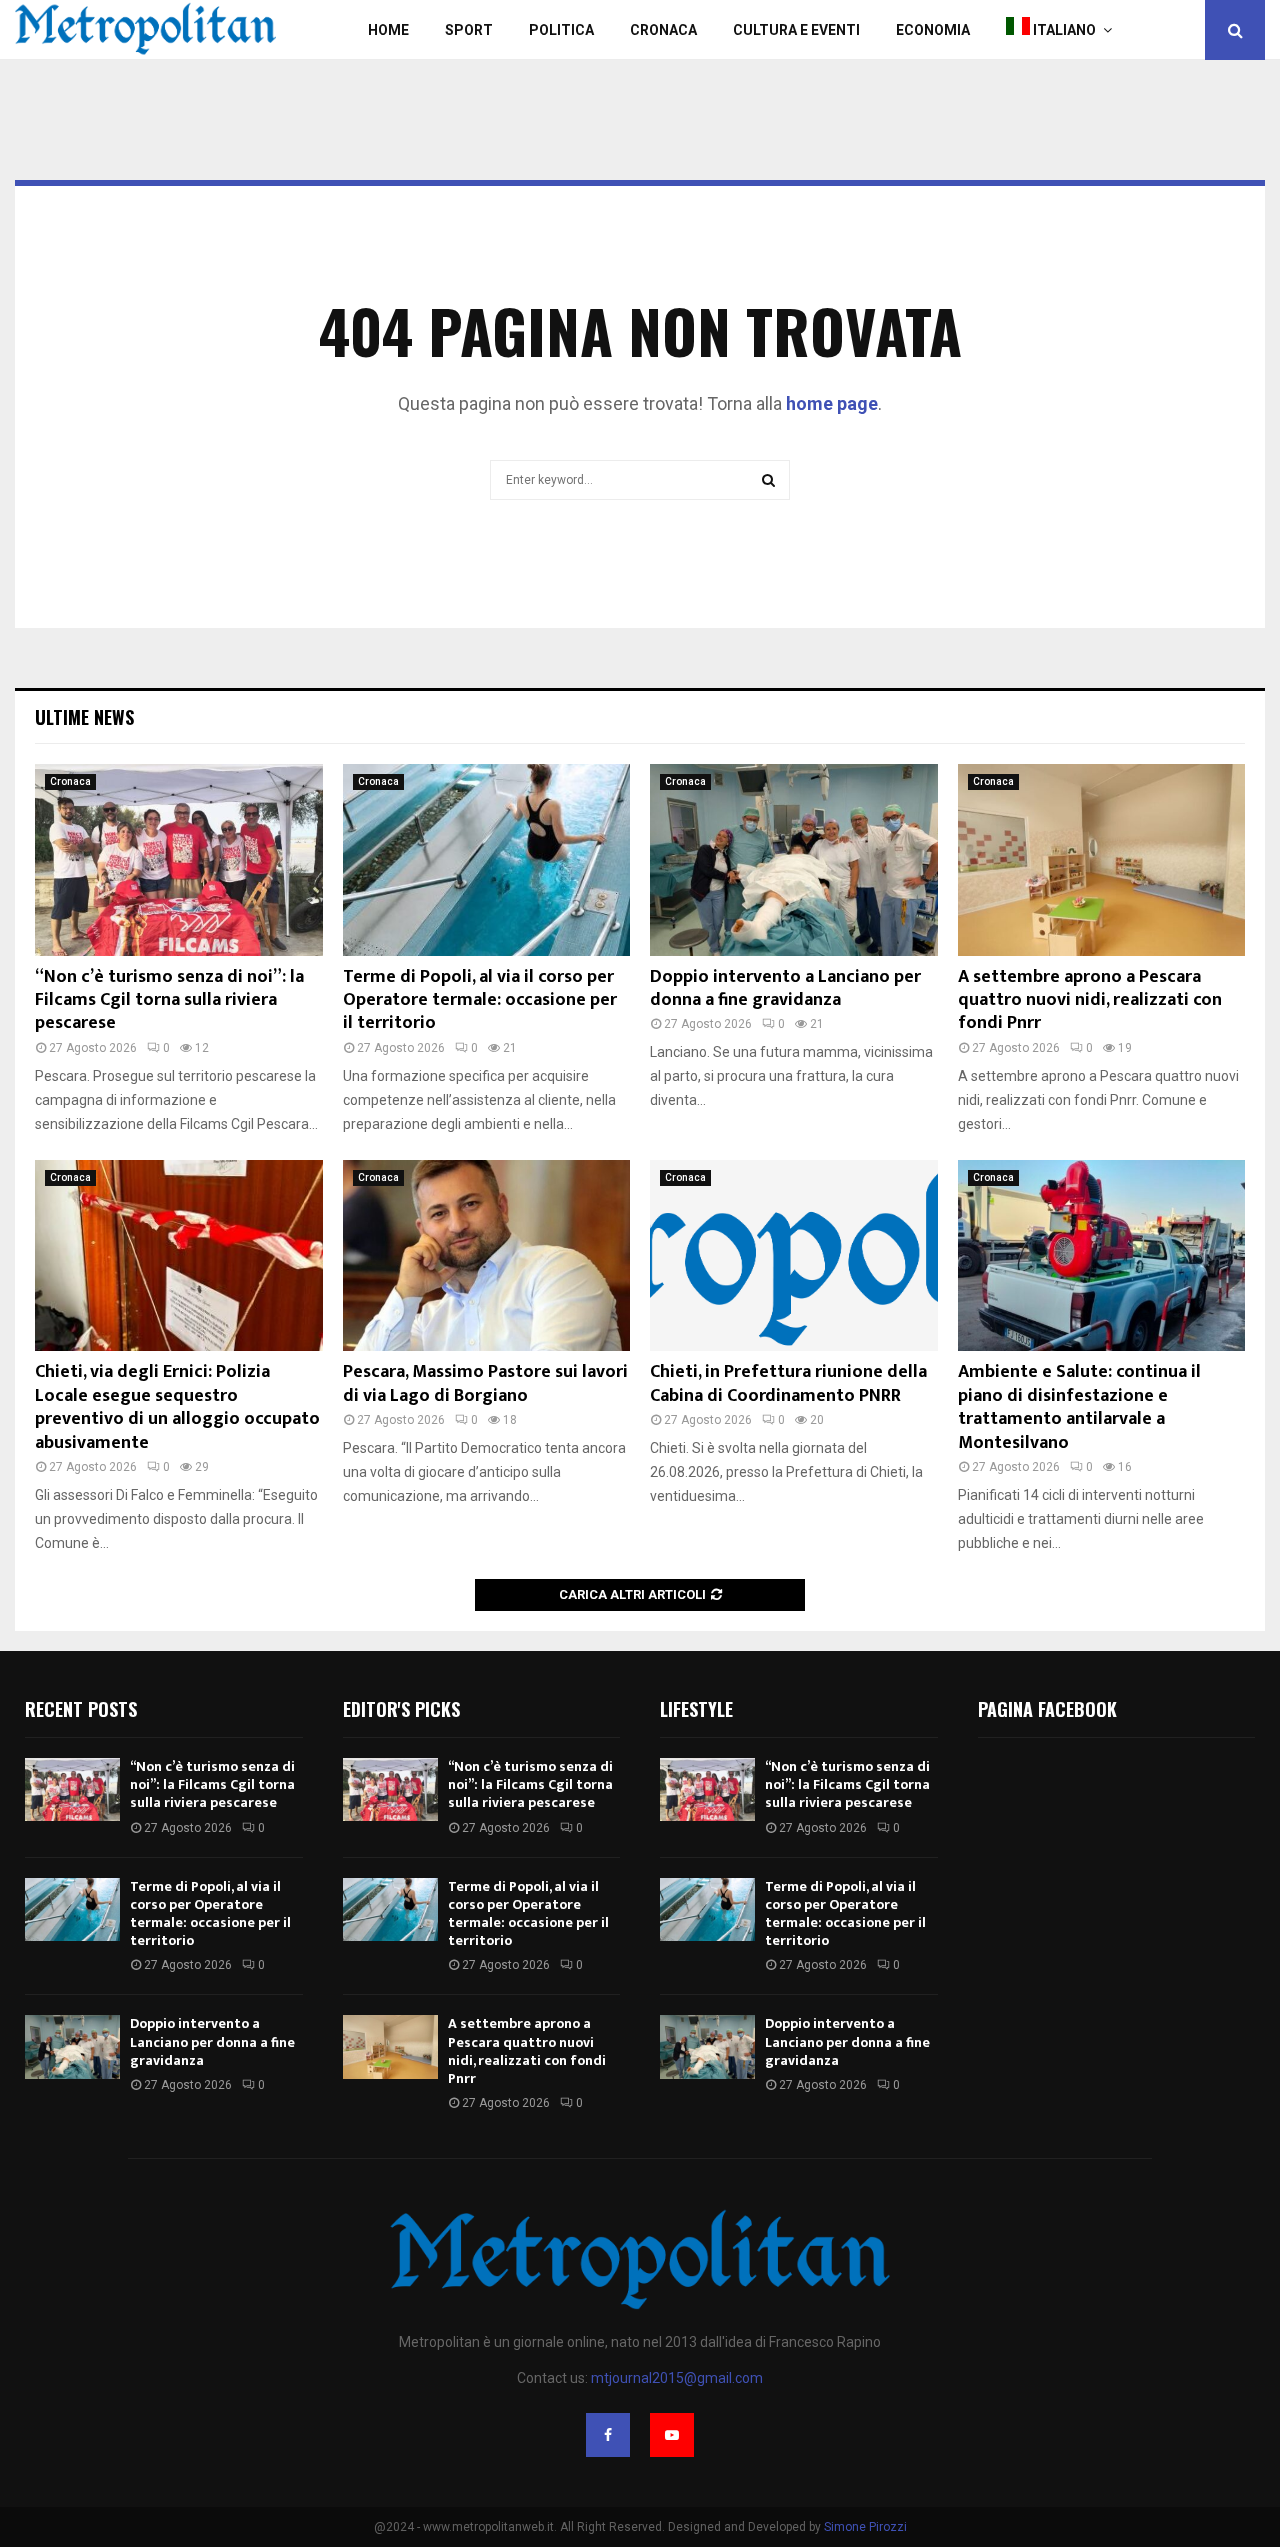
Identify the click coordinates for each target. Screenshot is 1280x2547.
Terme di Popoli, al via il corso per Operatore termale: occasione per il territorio (480, 1000)
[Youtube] (672, 2435)
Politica (561, 30)
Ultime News (84, 717)
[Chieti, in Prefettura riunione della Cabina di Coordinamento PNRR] (794, 1256)
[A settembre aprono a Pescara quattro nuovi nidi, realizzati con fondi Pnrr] (1102, 860)
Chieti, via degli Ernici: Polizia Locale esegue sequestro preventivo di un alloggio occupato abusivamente (177, 1407)
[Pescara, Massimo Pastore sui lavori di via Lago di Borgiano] (487, 1256)
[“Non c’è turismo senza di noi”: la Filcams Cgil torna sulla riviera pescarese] (179, 860)
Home (388, 30)
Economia (933, 30)
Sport (469, 30)
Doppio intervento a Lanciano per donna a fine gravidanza (785, 988)
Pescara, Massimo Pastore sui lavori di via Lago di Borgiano (485, 1383)
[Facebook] (608, 2435)
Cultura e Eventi (796, 30)
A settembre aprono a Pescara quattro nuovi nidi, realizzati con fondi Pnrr (1090, 1000)
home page (832, 403)
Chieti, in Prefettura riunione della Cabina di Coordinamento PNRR (788, 1383)
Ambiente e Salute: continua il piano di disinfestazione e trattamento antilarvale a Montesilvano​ (1079, 1407)
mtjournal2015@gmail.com (677, 2378)
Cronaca (663, 30)
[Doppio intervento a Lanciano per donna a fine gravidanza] (794, 860)
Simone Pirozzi (865, 2527)
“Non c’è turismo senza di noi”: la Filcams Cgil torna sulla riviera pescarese (169, 1000)
